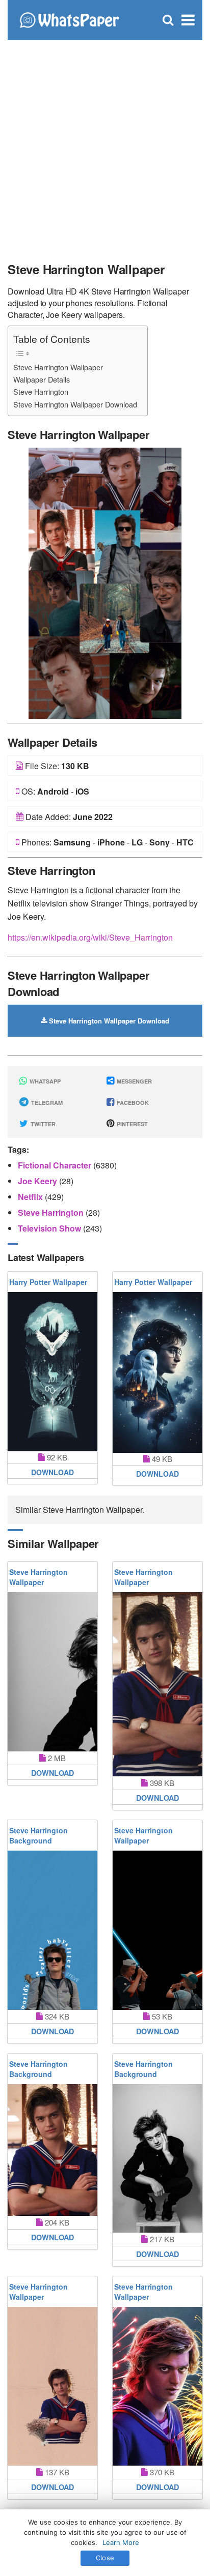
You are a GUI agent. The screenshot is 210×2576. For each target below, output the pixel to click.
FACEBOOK (132, 1103)
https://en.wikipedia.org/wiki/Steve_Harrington (90, 937)
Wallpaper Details (42, 379)
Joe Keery (38, 1181)
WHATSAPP (44, 1081)
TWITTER (42, 1124)
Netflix (31, 1197)
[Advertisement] (105, 145)
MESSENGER (134, 1081)
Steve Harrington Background (38, 1835)
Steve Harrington (41, 391)
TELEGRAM (46, 1103)
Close (105, 2558)
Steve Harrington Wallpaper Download (75, 404)
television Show (50, 1228)
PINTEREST (132, 1124)
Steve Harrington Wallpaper (58, 367)
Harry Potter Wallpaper (48, 1282)
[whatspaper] (69, 19)
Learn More (121, 2542)
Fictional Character (56, 1165)
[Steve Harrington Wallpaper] (105, 582)
